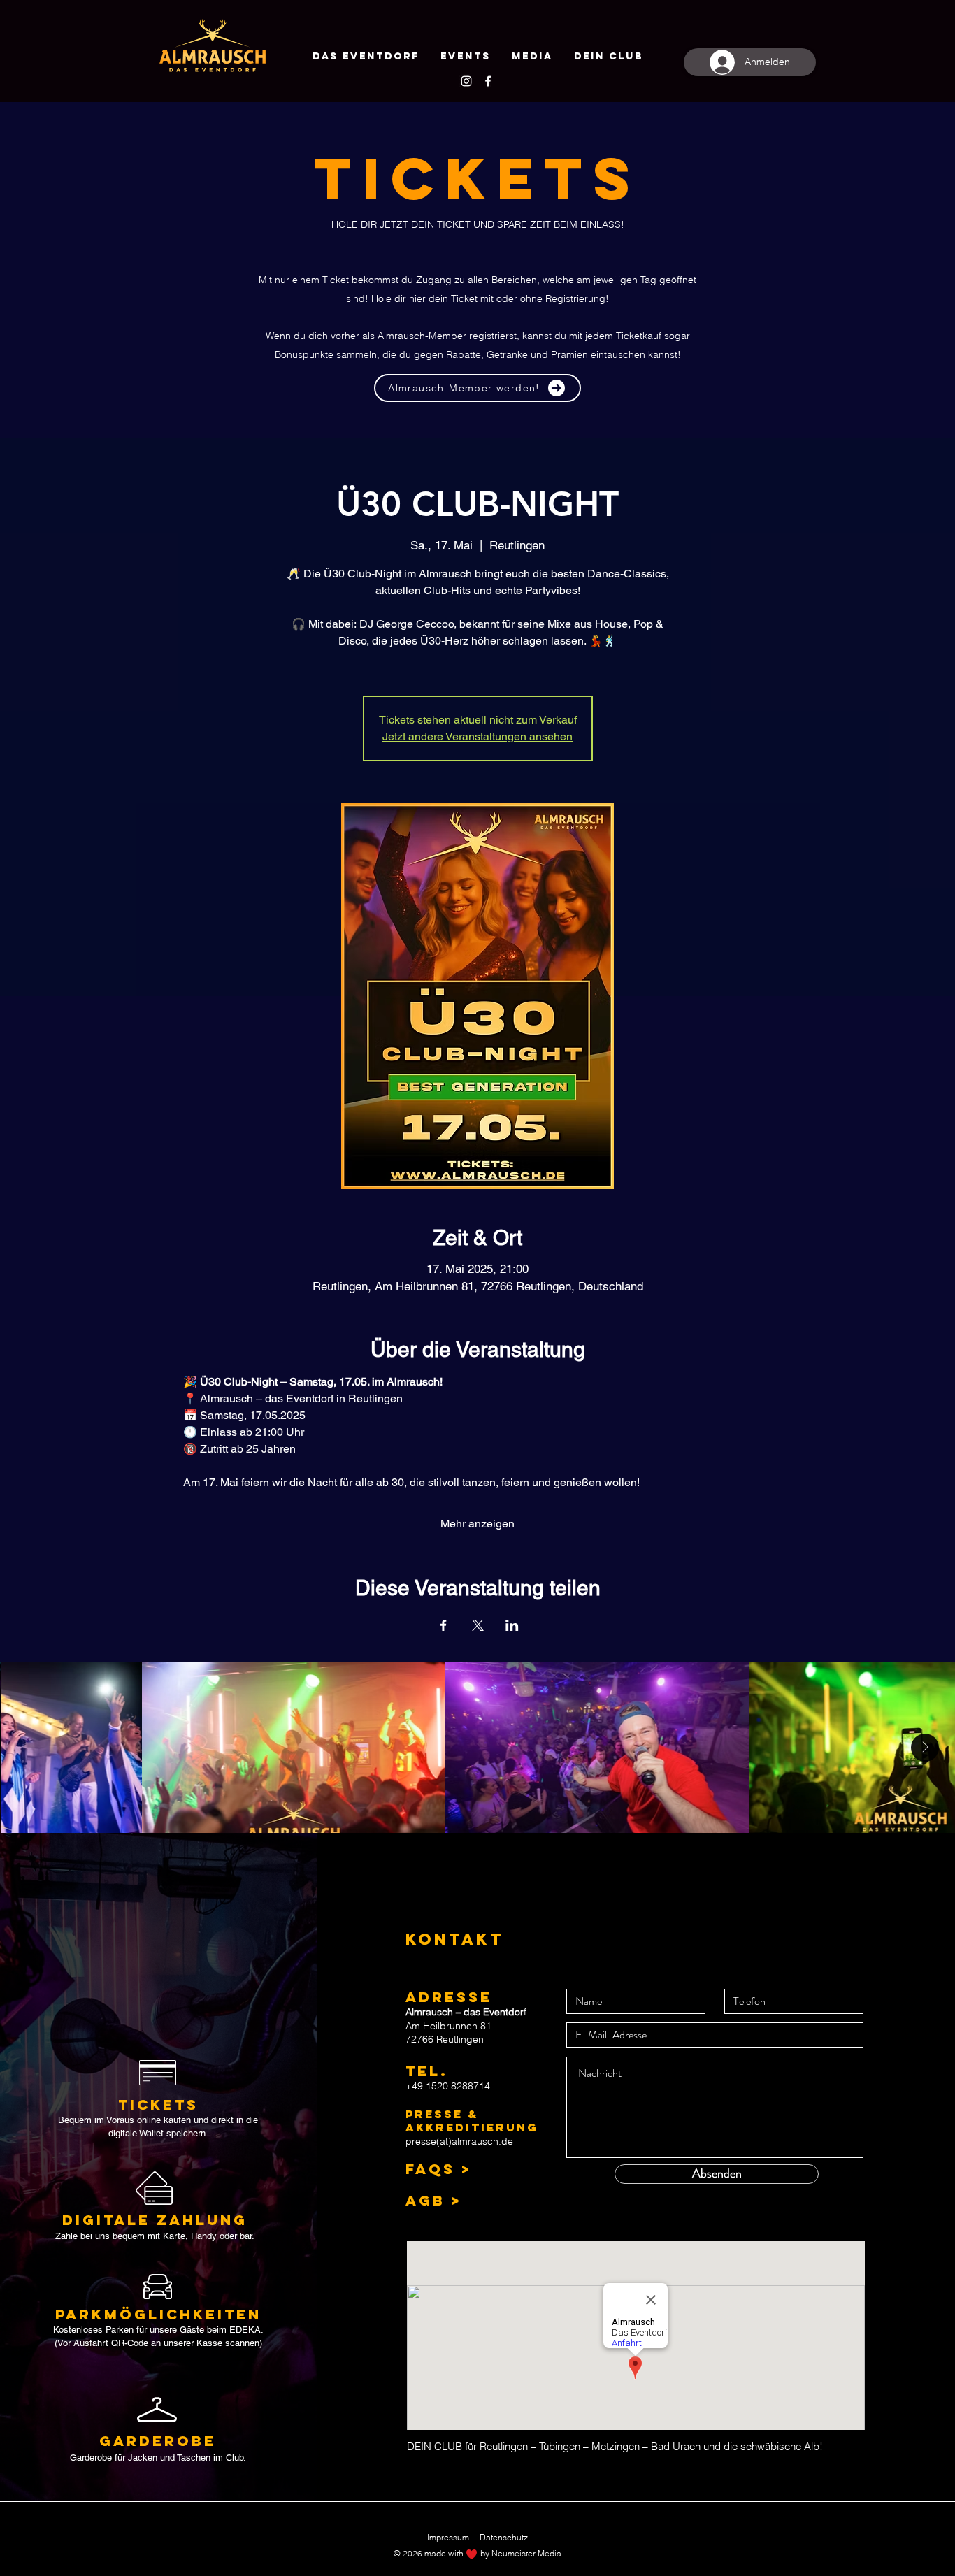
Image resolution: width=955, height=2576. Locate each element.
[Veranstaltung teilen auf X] (478, 1625)
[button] (609, 57)
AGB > (433, 2200)
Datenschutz (504, 2537)
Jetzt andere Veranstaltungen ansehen (477, 736)
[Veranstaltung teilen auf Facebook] (444, 1625)
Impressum (448, 2537)
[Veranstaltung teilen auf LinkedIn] (512, 1625)
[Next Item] (925, 1748)
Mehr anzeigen (477, 1524)
